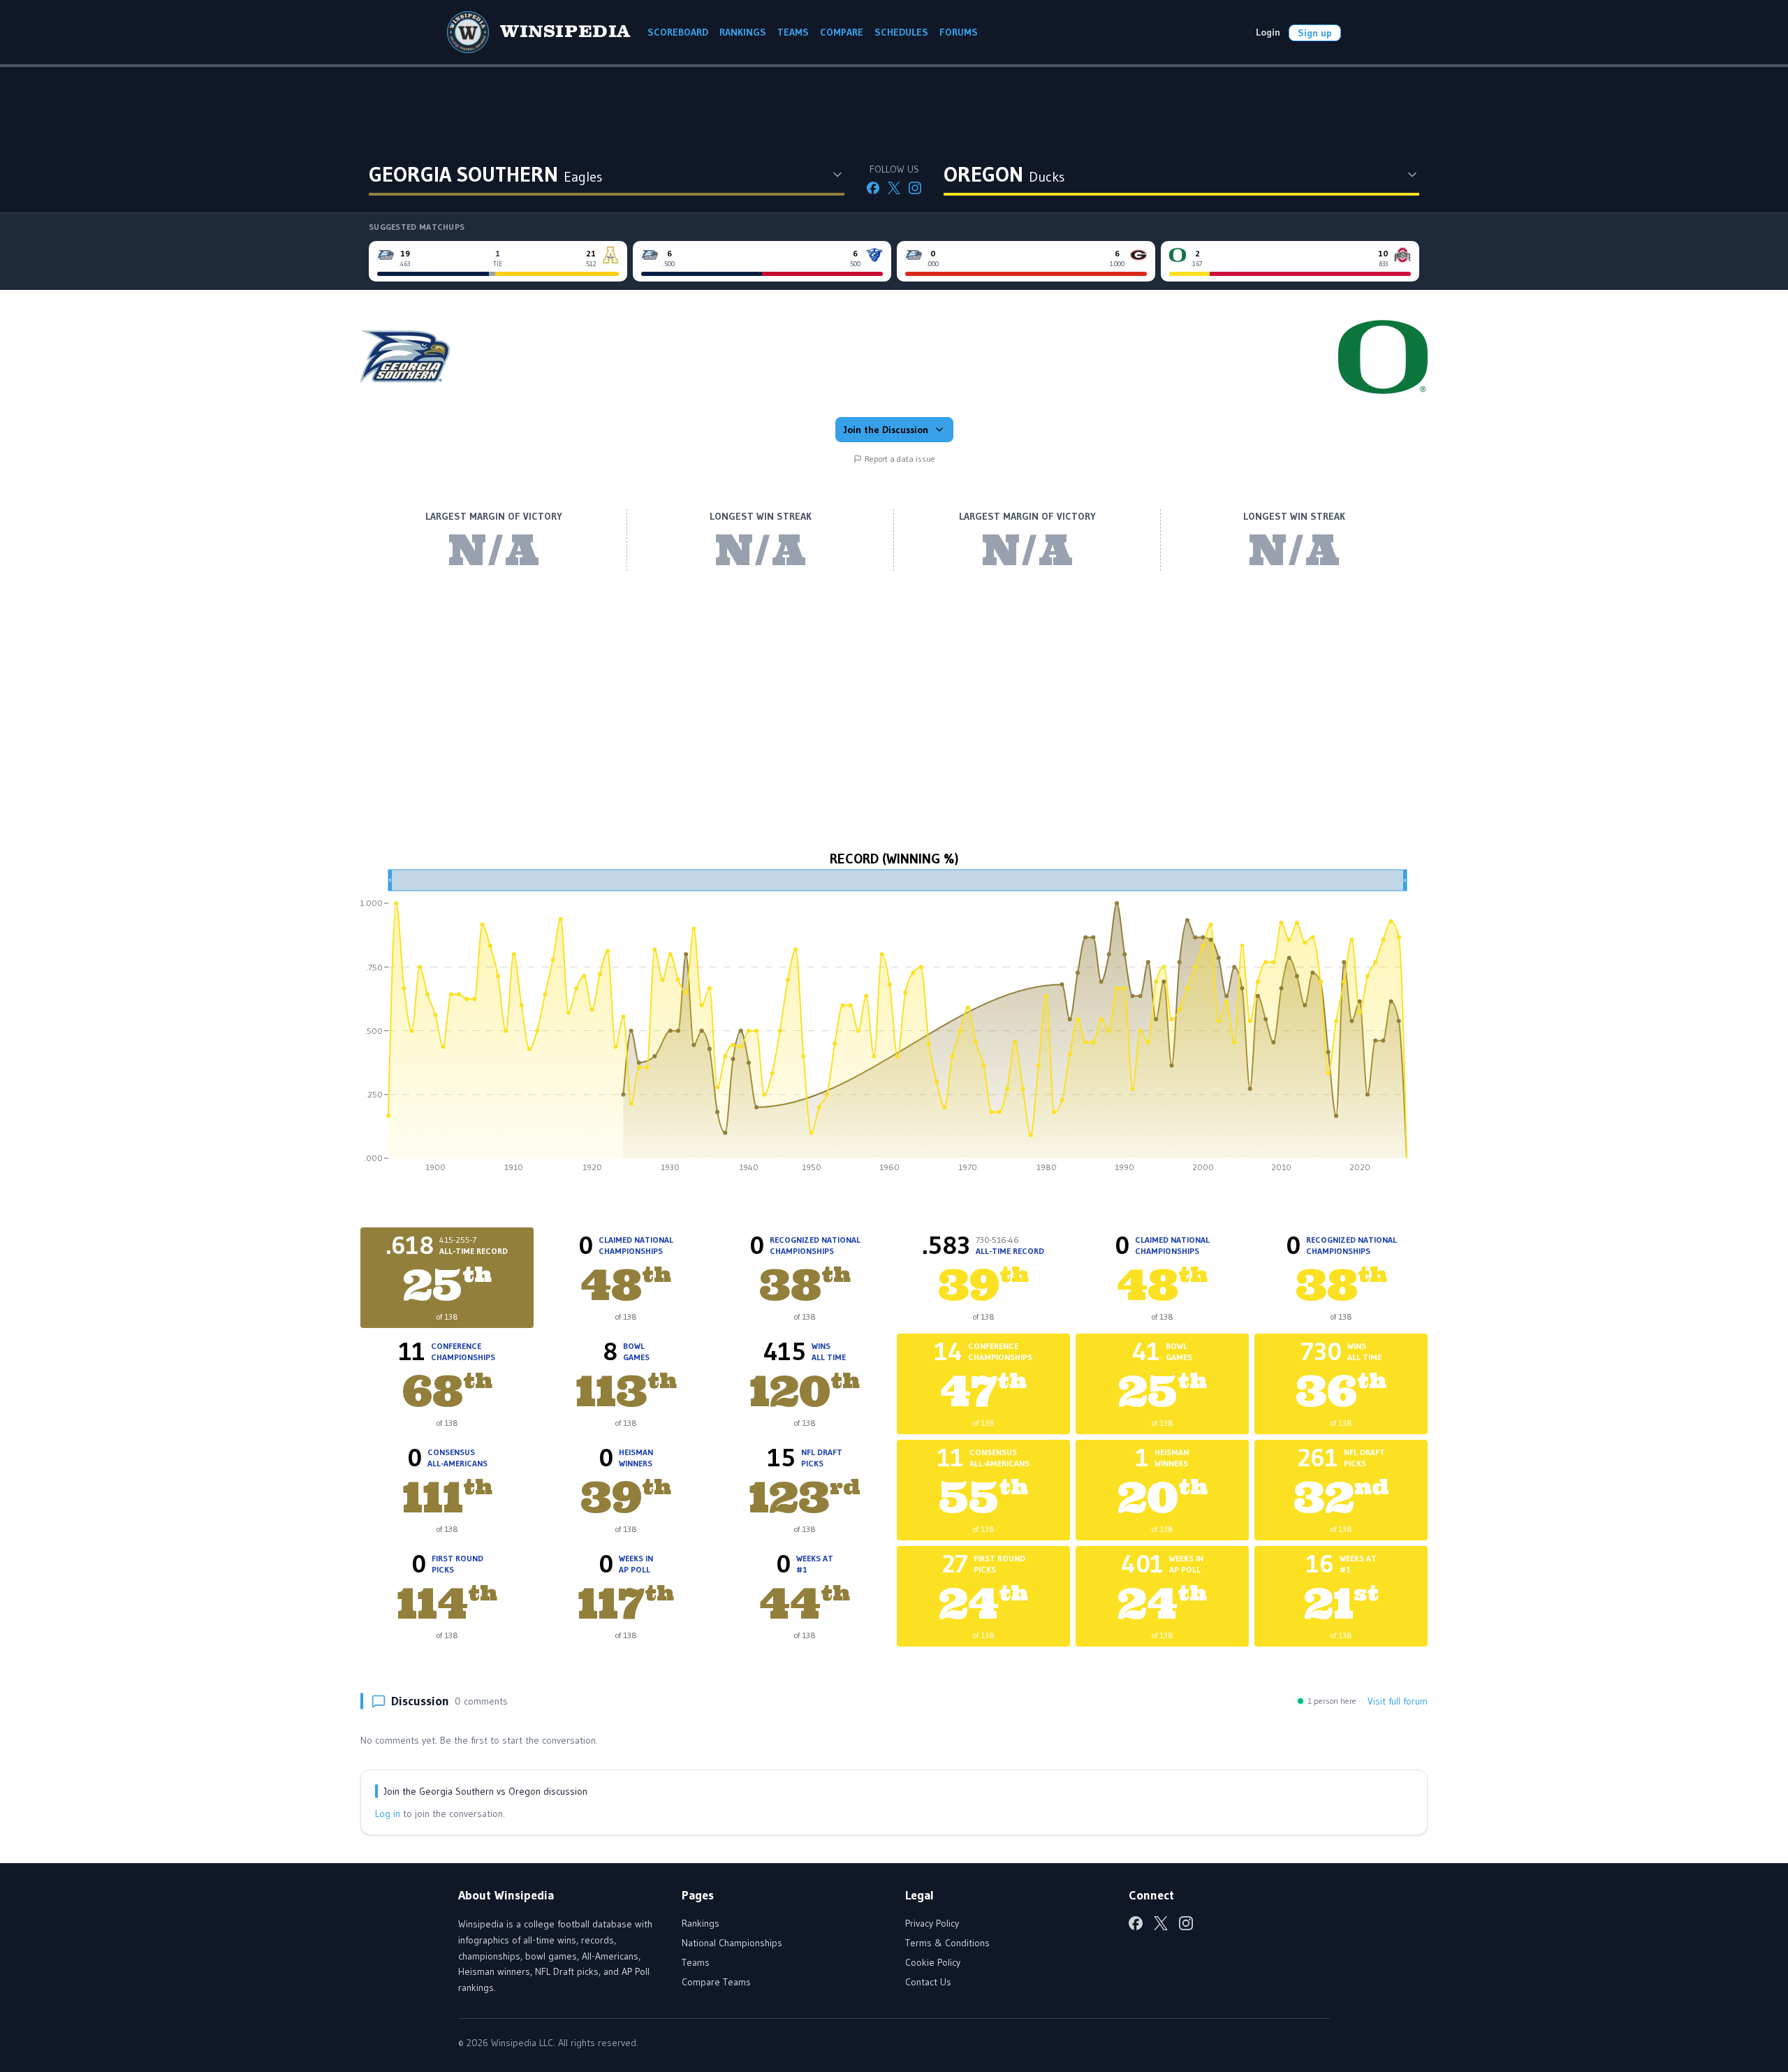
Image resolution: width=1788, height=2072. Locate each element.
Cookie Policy (933, 1962)
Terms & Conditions (947, 1943)
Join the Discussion (886, 430)
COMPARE (842, 32)
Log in (388, 1814)
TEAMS (793, 32)
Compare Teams (716, 1982)
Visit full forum (1398, 1701)
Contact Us (928, 1982)
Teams (696, 1962)
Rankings (701, 1923)
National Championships (732, 1943)
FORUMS (959, 32)
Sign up (1315, 33)
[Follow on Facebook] (873, 188)
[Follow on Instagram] (915, 188)
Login (1268, 32)
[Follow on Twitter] (894, 188)
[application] (894, 1026)
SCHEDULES (901, 32)
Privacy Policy (932, 1923)
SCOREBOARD (678, 32)
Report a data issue (900, 459)
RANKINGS (743, 32)
